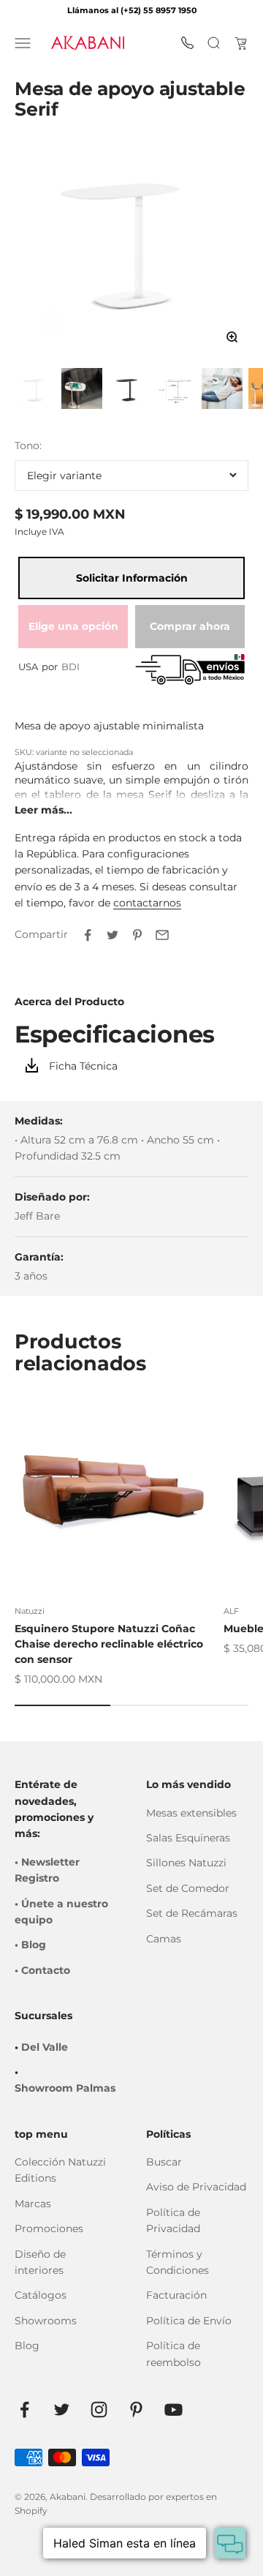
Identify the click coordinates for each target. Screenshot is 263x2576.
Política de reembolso (174, 2354)
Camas (164, 1939)
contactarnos (147, 903)
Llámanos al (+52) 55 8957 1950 (132, 10)
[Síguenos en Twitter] (62, 2410)
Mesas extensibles (191, 1813)
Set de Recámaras (192, 1913)
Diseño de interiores (40, 2262)
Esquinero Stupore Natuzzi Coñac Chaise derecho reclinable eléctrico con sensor (109, 1644)
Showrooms (46, 2321)
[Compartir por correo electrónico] (162, 935)
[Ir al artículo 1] (35, 390)
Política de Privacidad (173, 2220)
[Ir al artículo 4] (175, 390)
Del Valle (45, 2047)
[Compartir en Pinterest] (137, 935)
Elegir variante (64, 476)
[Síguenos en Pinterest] (136, 2410)
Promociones (49, 2228)
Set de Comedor (188, 1888)
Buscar (164, 2162)
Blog (27, 2346)
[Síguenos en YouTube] (174, 2410)
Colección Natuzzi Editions (60, 2170)
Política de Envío (189, 2321)
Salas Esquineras (188, 1838)
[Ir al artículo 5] (222, 390)
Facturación (176, 2295)
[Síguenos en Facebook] (24, 2410)
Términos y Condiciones (178, 2262)
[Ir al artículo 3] (129, 390)
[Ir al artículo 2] (82, 390)
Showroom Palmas (65, 2088)
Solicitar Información (132, 578)
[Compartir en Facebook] (88, 935)
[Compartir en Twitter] (113, 935)
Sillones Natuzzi (186, 1863)
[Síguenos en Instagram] (99, 2410)
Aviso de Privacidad (196, 2187)
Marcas (33, 2204)
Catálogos (41, 2295)
